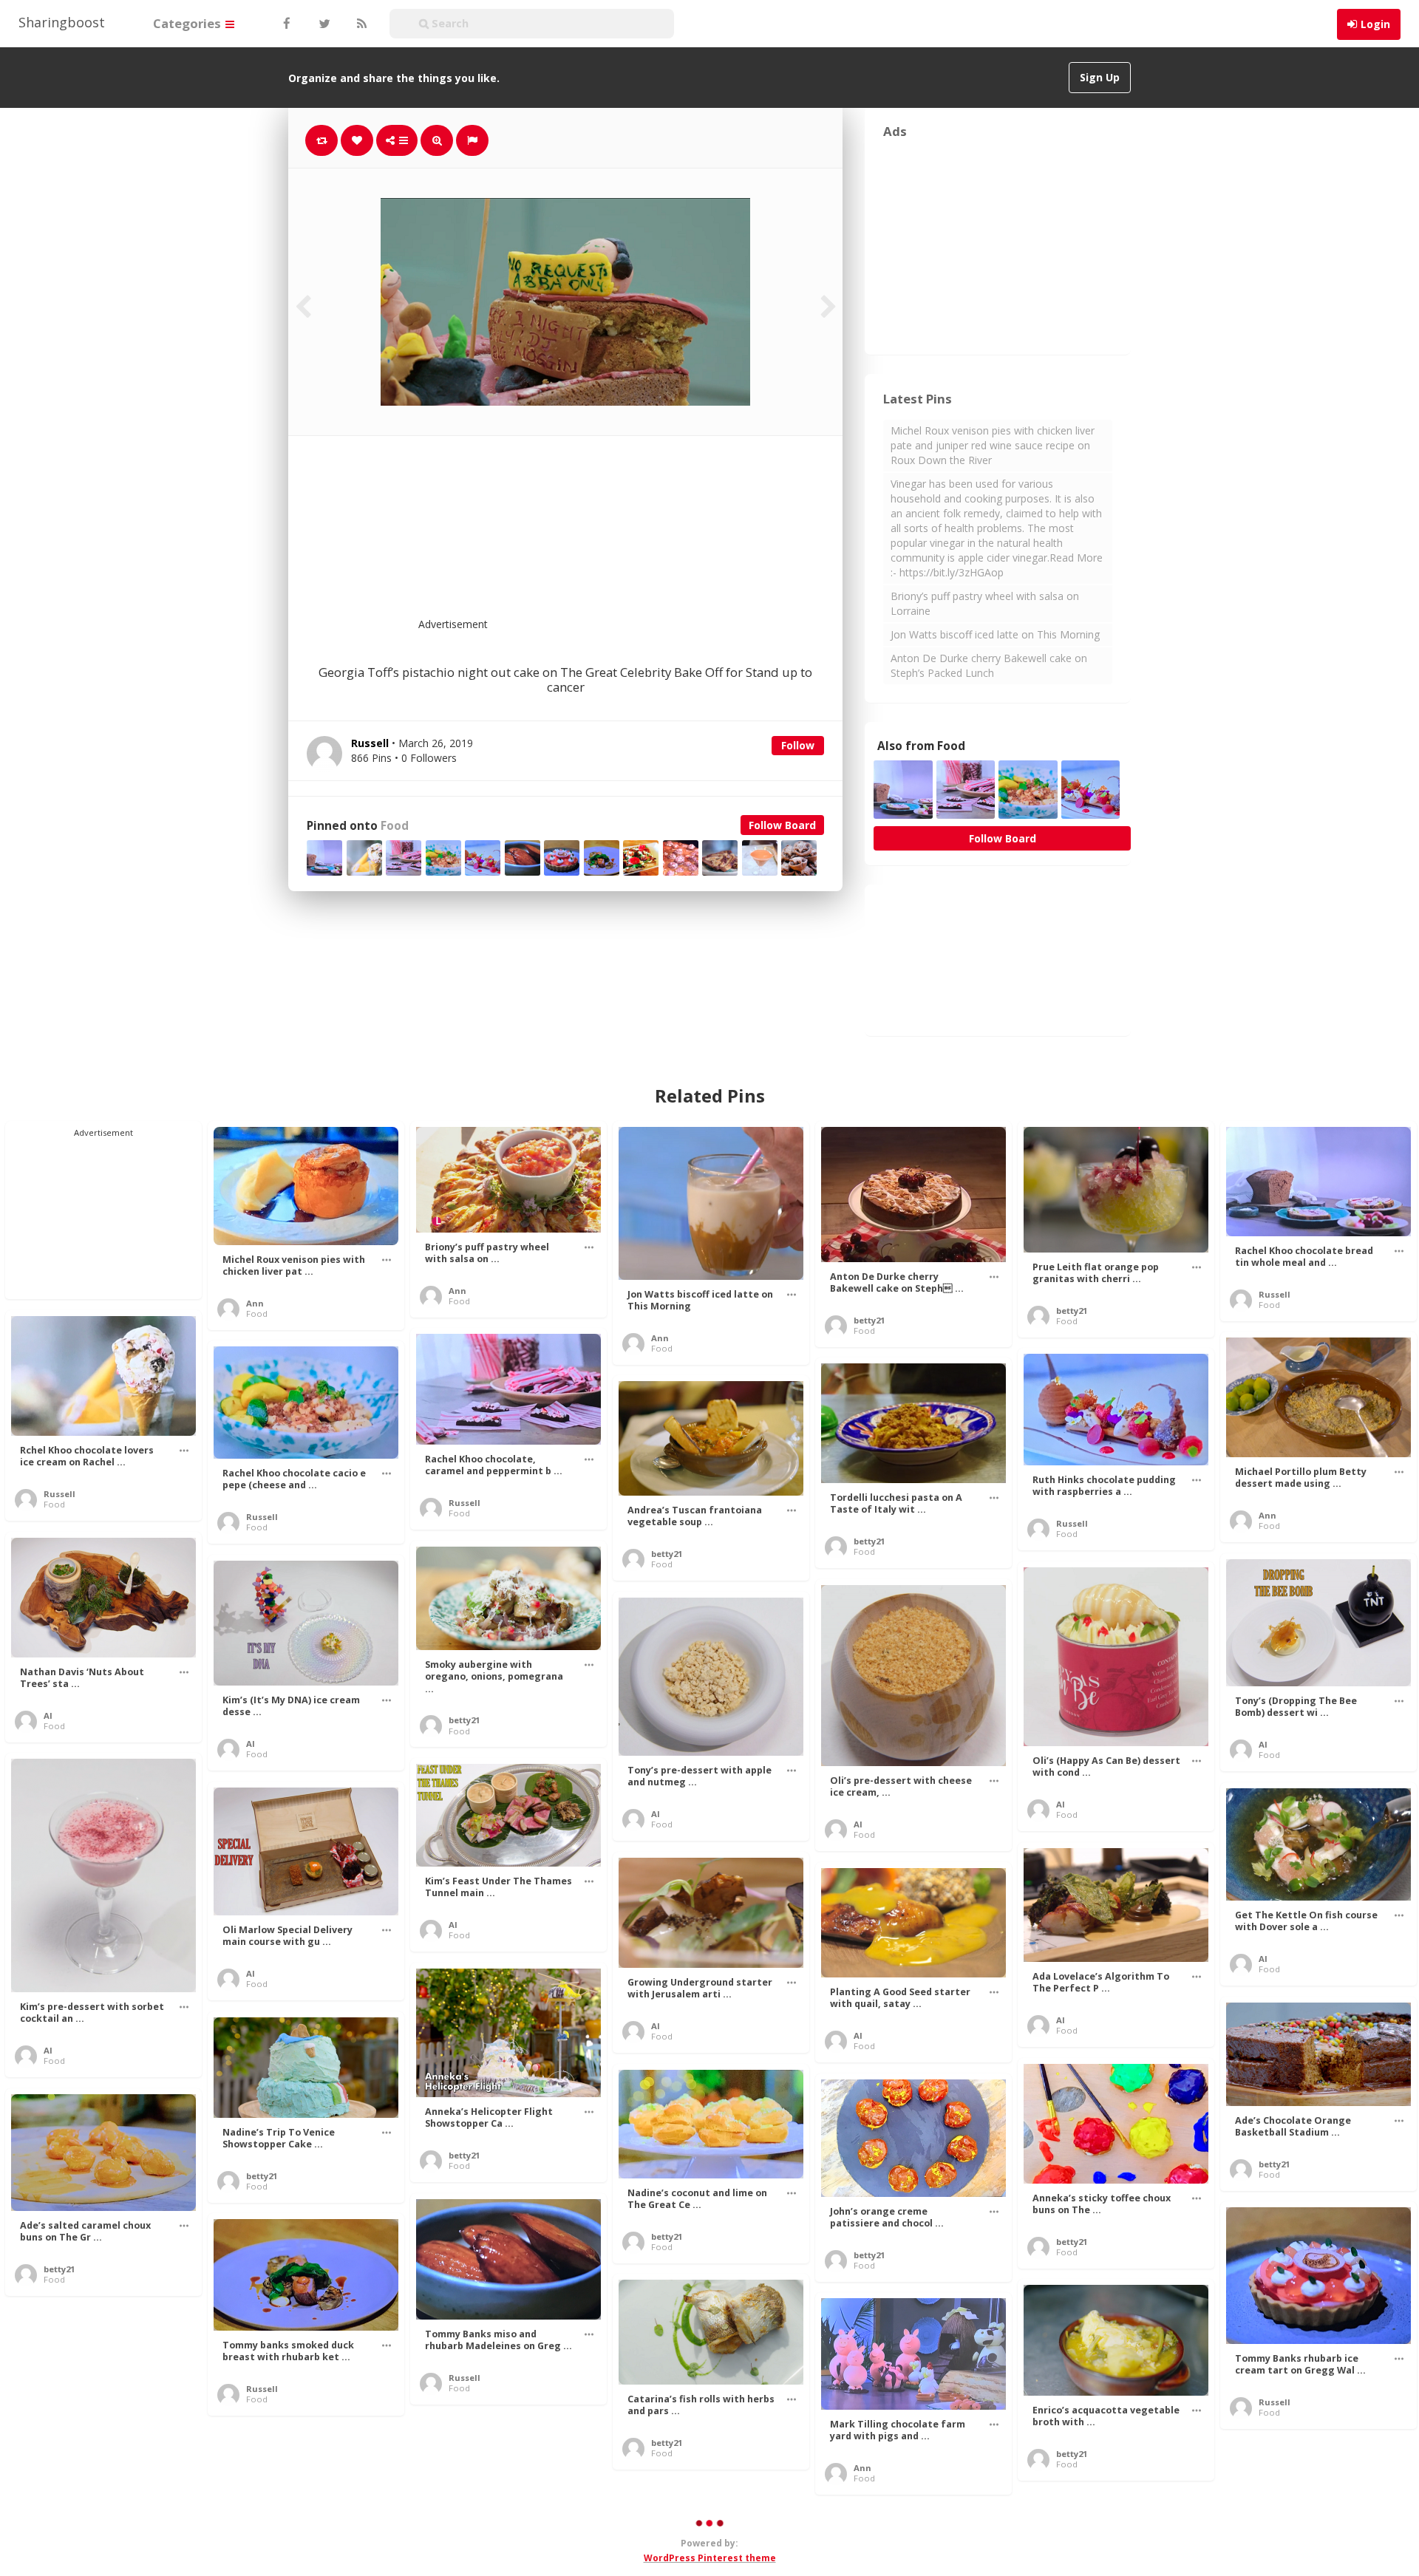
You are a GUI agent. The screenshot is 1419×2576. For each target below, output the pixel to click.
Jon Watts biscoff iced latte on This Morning (995, 634)
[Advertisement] (602, 536)
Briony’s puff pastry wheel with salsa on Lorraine (985, 603)
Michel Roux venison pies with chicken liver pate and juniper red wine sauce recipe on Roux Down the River (993, 445)
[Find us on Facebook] (286, 24)
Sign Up (1100, 77)
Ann (255, 1303)
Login (1375, 24)
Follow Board (782, 825)
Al (48, 1715)
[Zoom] (437, 140)
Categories (188, 23)
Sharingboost (62, 22)
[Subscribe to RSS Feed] (360, 24)
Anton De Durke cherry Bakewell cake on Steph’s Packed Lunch (989, 665)
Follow (798, 745)
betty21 (869, 1320)
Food (395, 826)
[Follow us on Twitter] (323, 24)
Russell (1275, 1294)
